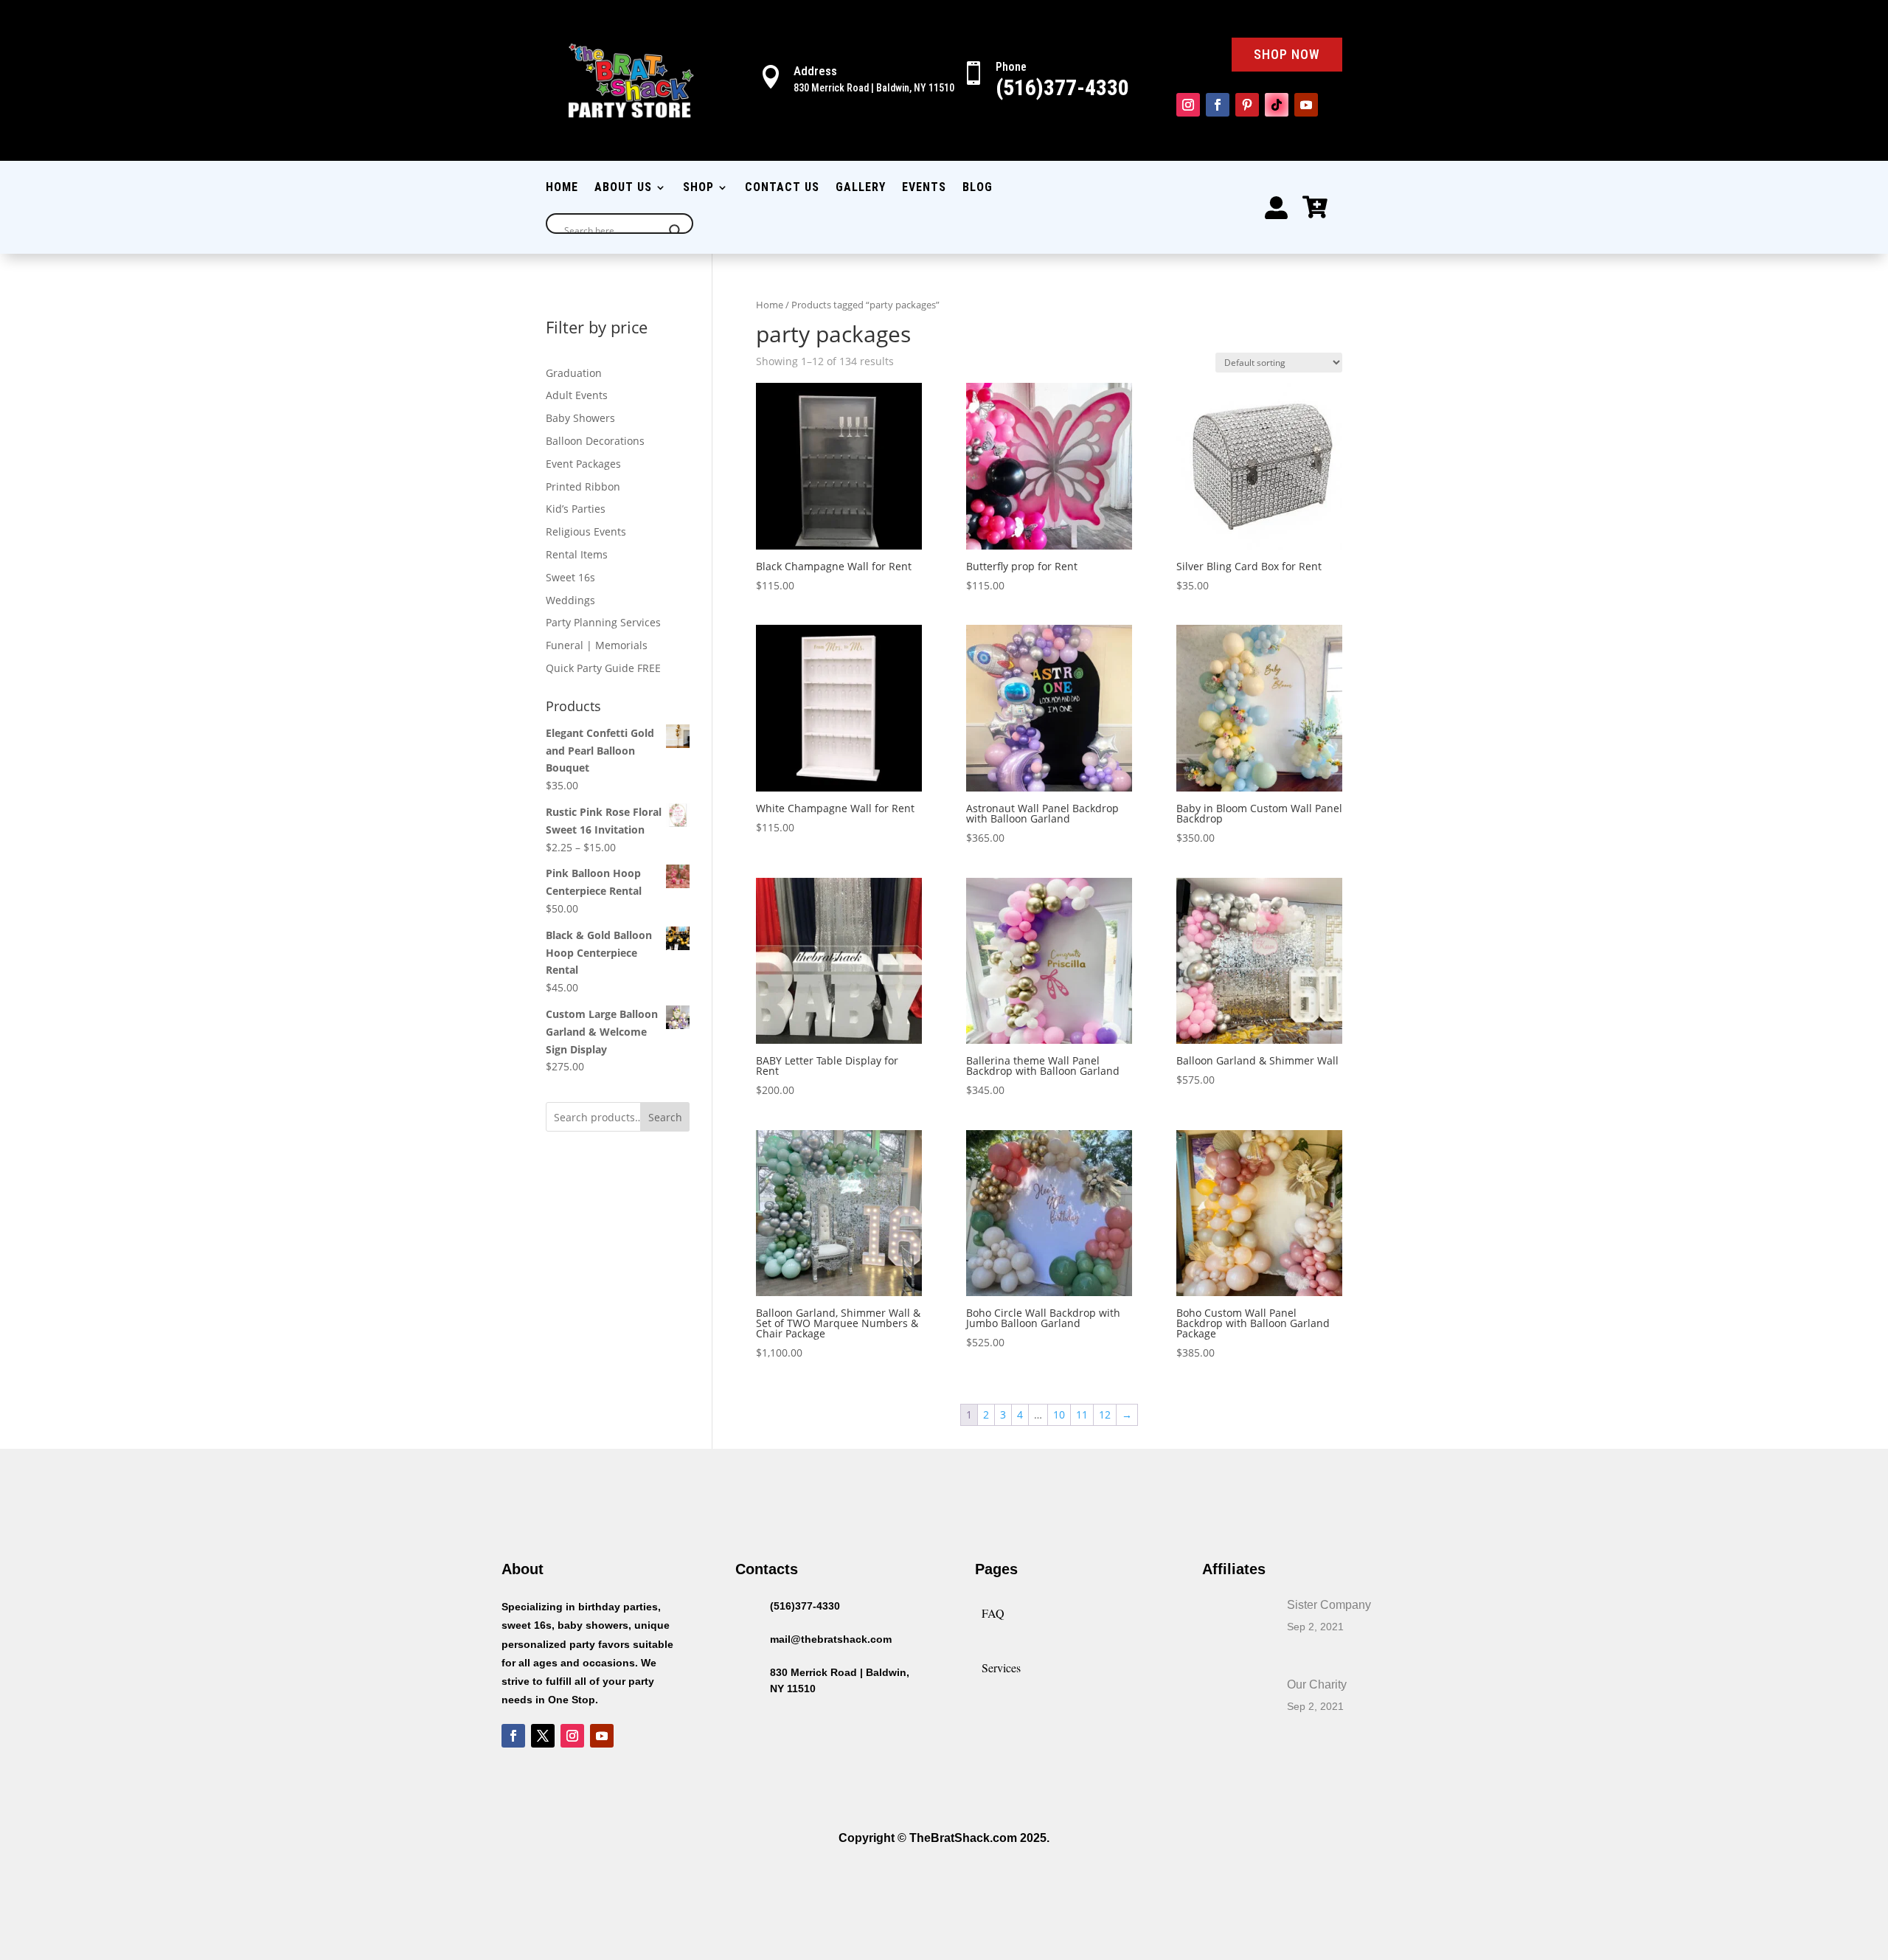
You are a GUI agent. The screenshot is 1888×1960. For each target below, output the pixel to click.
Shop (698, 188)
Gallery (861, 188)
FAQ (993, 1613)
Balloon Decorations (595, 441)
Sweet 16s (570, 577)
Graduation (574, 373)
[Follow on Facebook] (1218, 105)
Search (665, 1117)
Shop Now (1287, 54)
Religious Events (586, 531)
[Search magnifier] (676, 231)
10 (1059, 1414)
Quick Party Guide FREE (603, 668)
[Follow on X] (543, 1736)
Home (562, 188)
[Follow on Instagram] (1188, 105)
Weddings (570, 600)
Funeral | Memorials (597, 645)
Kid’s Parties (576, 509)
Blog (978, 188)
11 (1082, 1414)
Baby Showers (580, 418)
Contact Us (782, 188)
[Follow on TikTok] (1277, 105)
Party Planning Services (603, 622)
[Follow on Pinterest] (1247, 105)
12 (1105, 1414)
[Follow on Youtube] (1306, 105)
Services (1001, 1668)
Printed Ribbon (583, 486)
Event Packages (583, 464)
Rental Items (577, 554)
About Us (623, 188)
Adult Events (577, 395)
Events (924, 188)
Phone (1011, 67)
